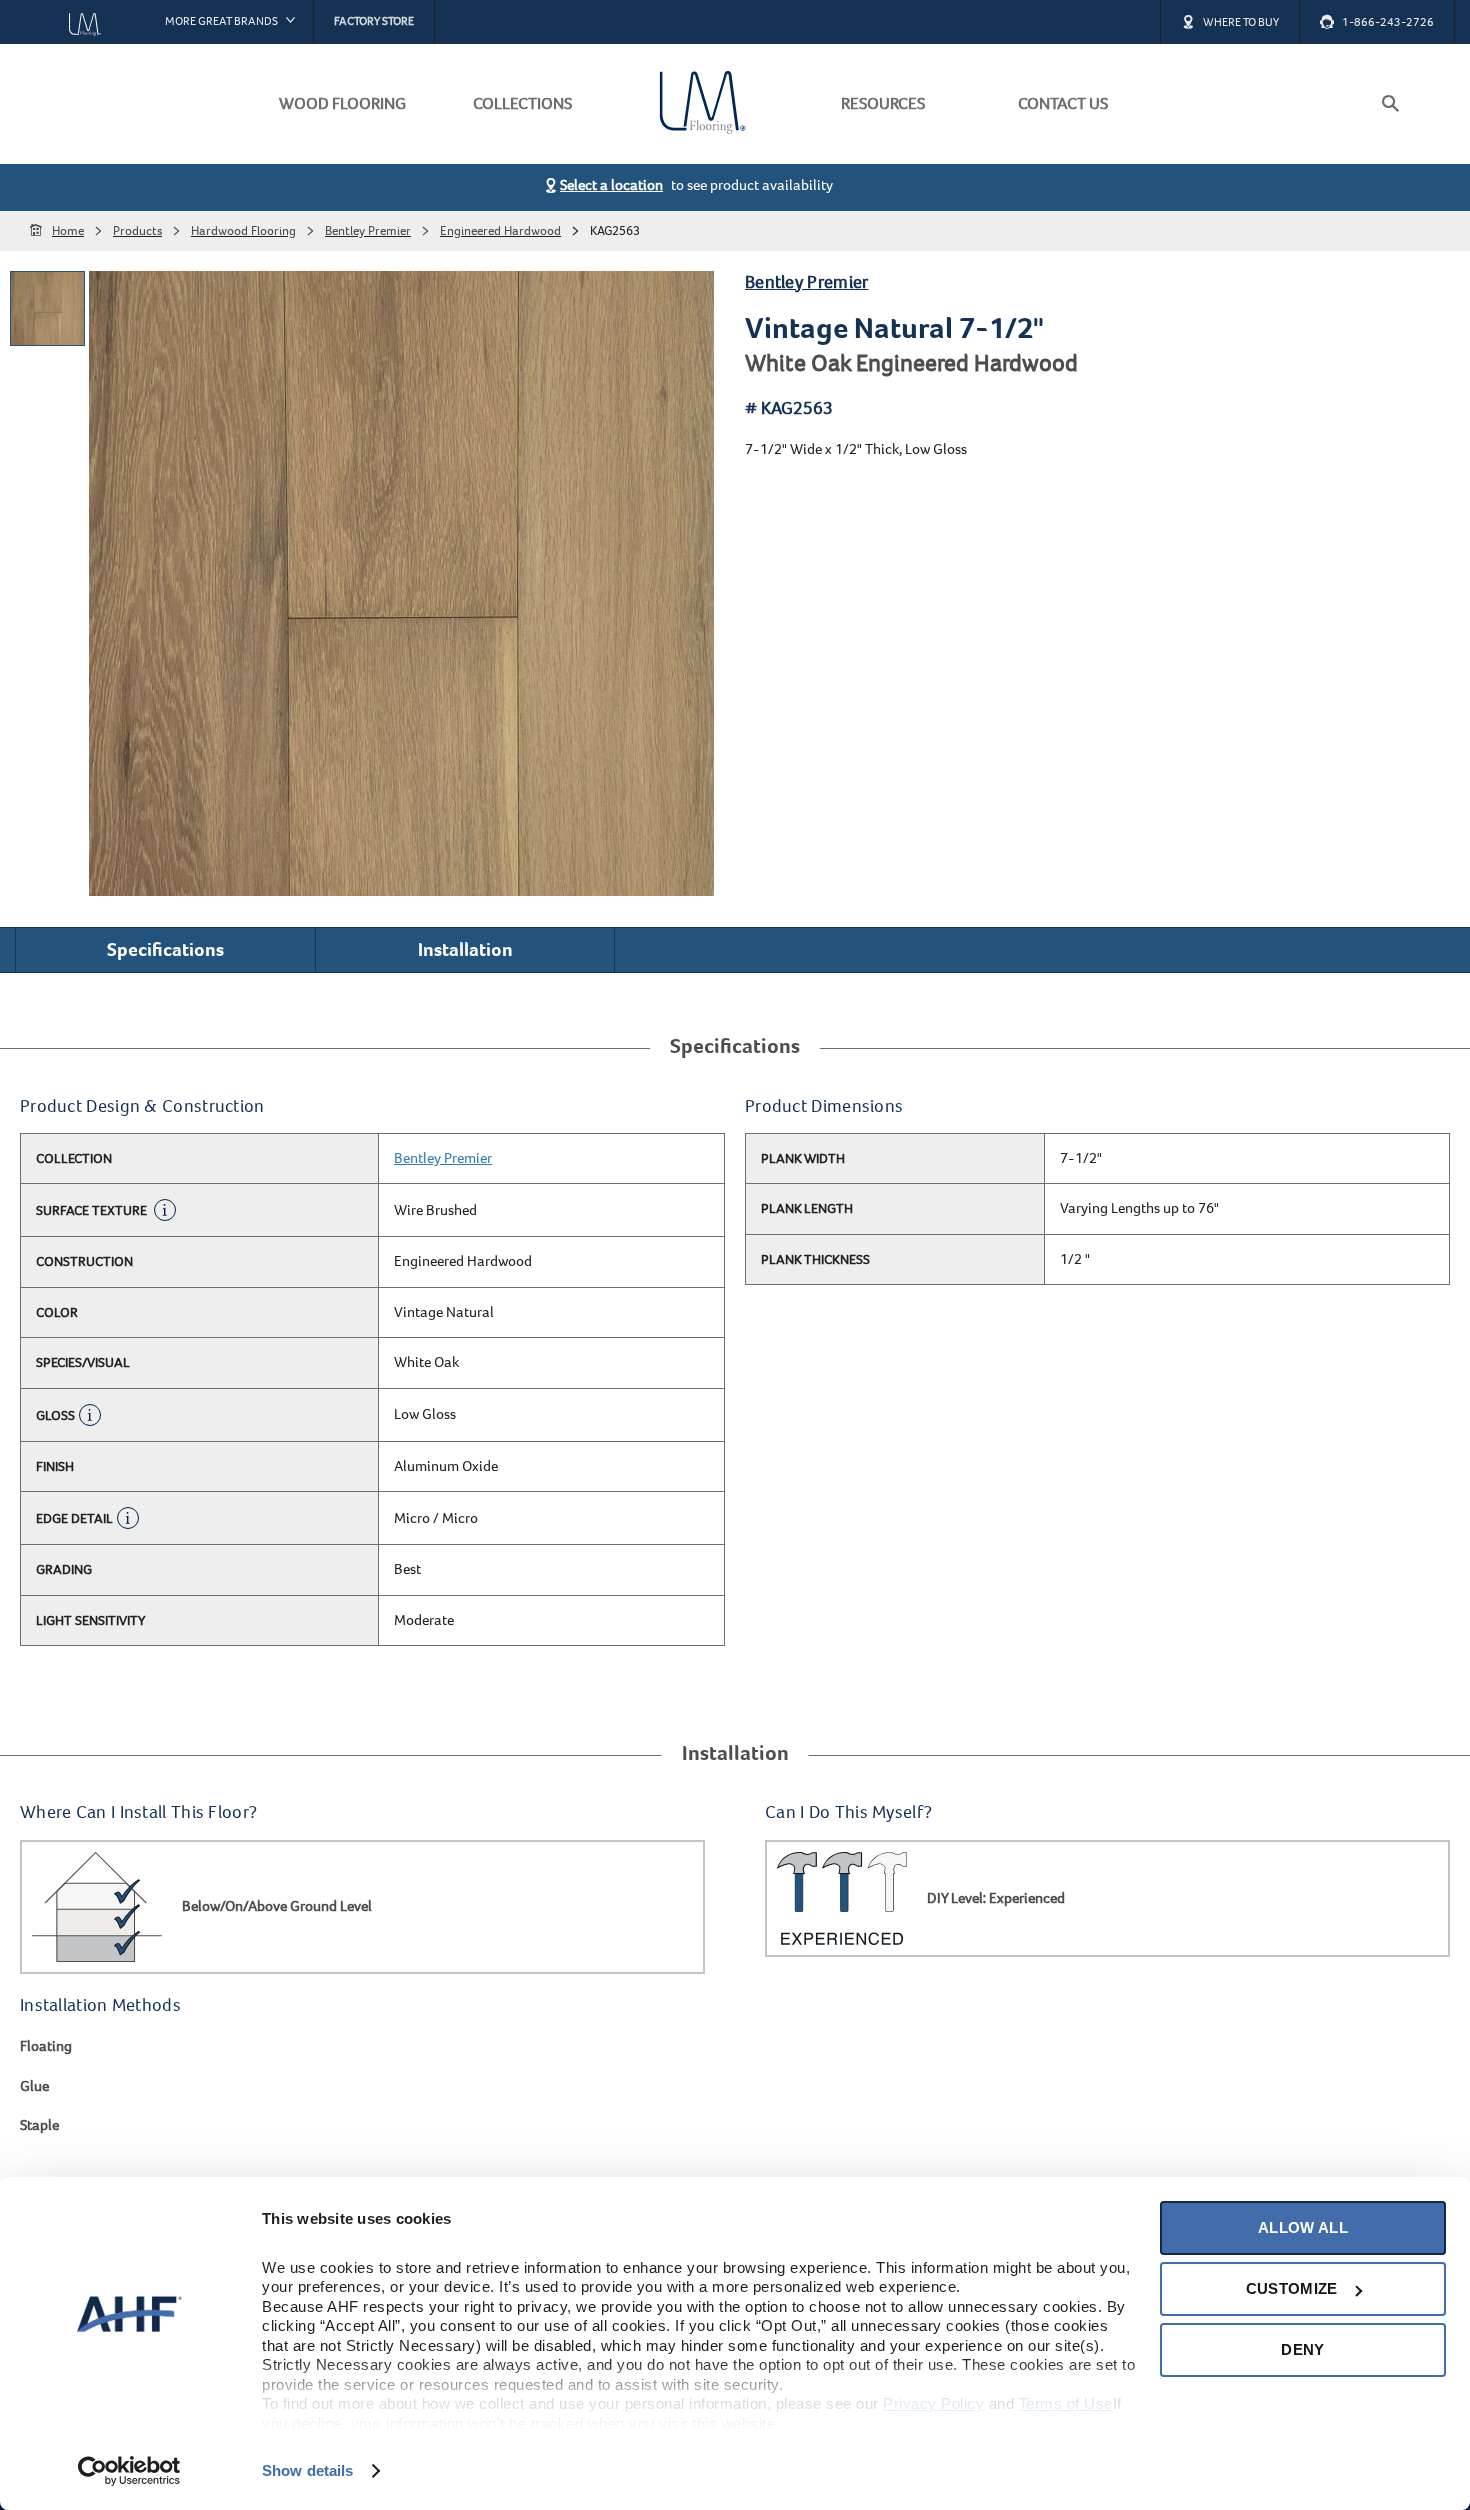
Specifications (165, 949)
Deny (1302, 2349)
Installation (465, 949)
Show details (307, 2470)
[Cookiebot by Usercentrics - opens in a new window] (129, 2471)
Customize (1292, 2288)
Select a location (611, 185)
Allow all (1303, 2227)
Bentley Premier (807, 282)
